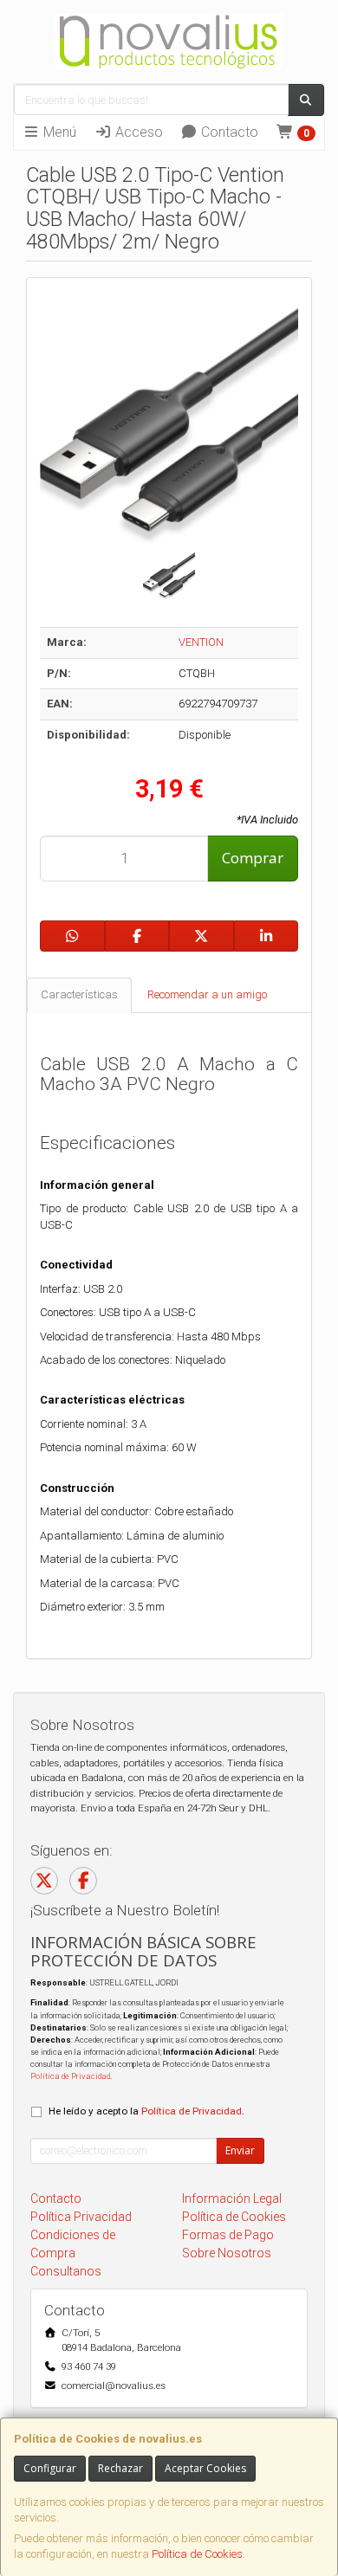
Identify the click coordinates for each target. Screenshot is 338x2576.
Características (79, 994)
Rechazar (120, 2468)
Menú (58, 132)
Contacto (228, 132)
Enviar (240, 2150)
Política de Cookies (197, 2554)
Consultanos (66, 2271)
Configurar (50, 2468)
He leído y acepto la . (146, 2111)
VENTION (201, 642)
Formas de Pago (228, 2235)
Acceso (137, 132)
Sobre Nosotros (227, 2253)
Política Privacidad (81, 2217)
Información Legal (232, 2198)
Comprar (253, 858)
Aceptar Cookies (205, 2468)
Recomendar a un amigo (207, 994)
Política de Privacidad (70, 2076)
